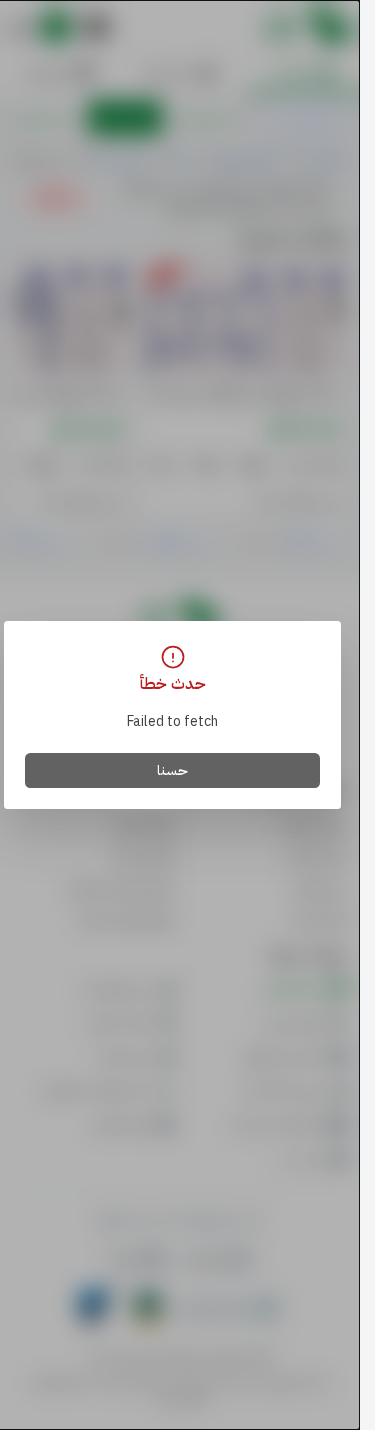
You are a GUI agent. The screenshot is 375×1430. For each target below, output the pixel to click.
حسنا (172, 770)
